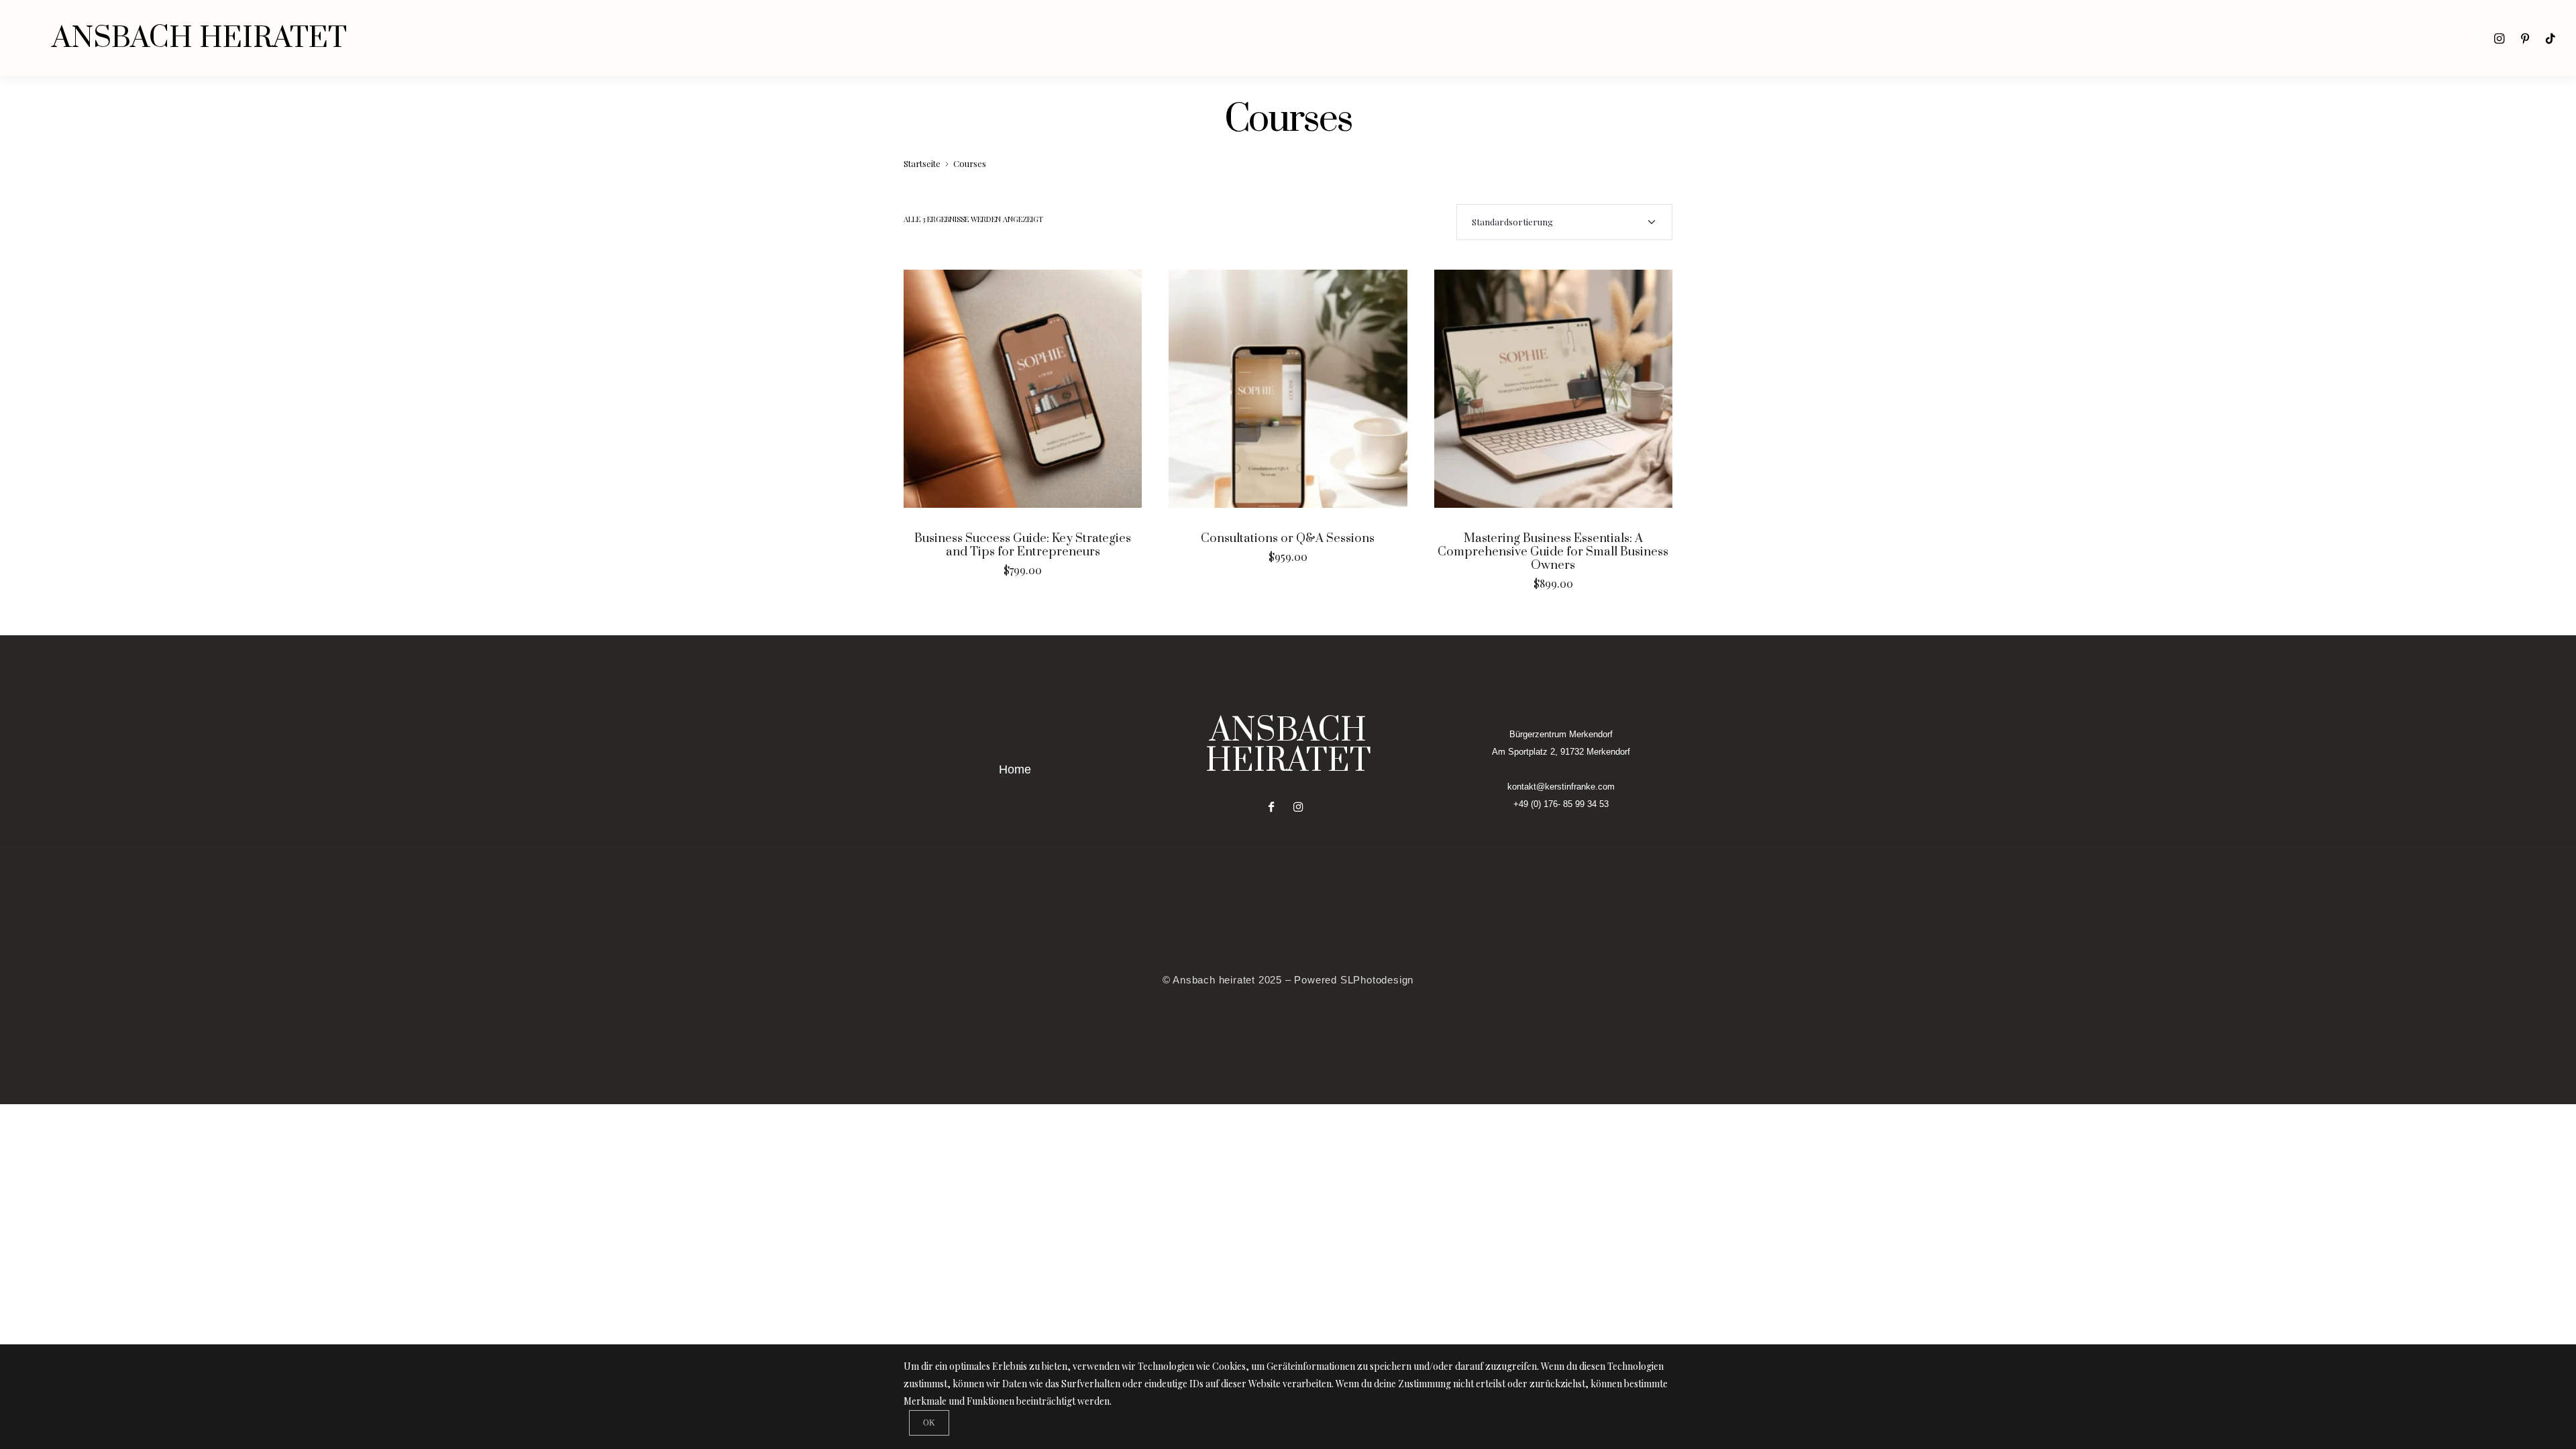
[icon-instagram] (2500, 38)
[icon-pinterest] (2525, 38)
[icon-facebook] (1275, 807)
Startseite (922, 163)
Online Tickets (1353, 38)
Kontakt (1274, 38)
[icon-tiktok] (2551, 38)
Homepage (1215, 38)
